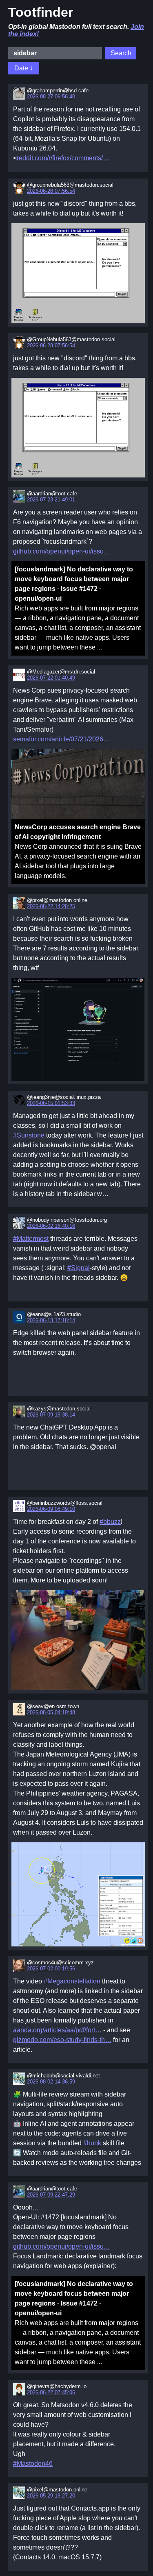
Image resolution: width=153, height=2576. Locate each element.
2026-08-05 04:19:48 (51, 1712)
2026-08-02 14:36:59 (51, 2082)
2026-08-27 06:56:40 (51, 97)
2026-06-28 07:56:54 (51, 191)
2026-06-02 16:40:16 (51, 1226)
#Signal (79, 1268)
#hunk (92, 2143)
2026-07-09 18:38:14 (51, 1415)
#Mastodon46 (33, 2464)
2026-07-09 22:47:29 (51, 2195)
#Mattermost (31, 1239)
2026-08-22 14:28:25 (51, 906)
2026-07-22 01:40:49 (51, 678)
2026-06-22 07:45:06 (51, 2392)
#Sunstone (29, 1135)
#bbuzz (110, 1522)
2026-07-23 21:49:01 (51, 500)
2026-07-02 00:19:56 (51, 1969)
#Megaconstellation (72, 1981)
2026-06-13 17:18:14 (51, 1320)
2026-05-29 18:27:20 (51, 2496)
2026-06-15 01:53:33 (51, 1103)
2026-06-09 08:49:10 (51, 1509)
